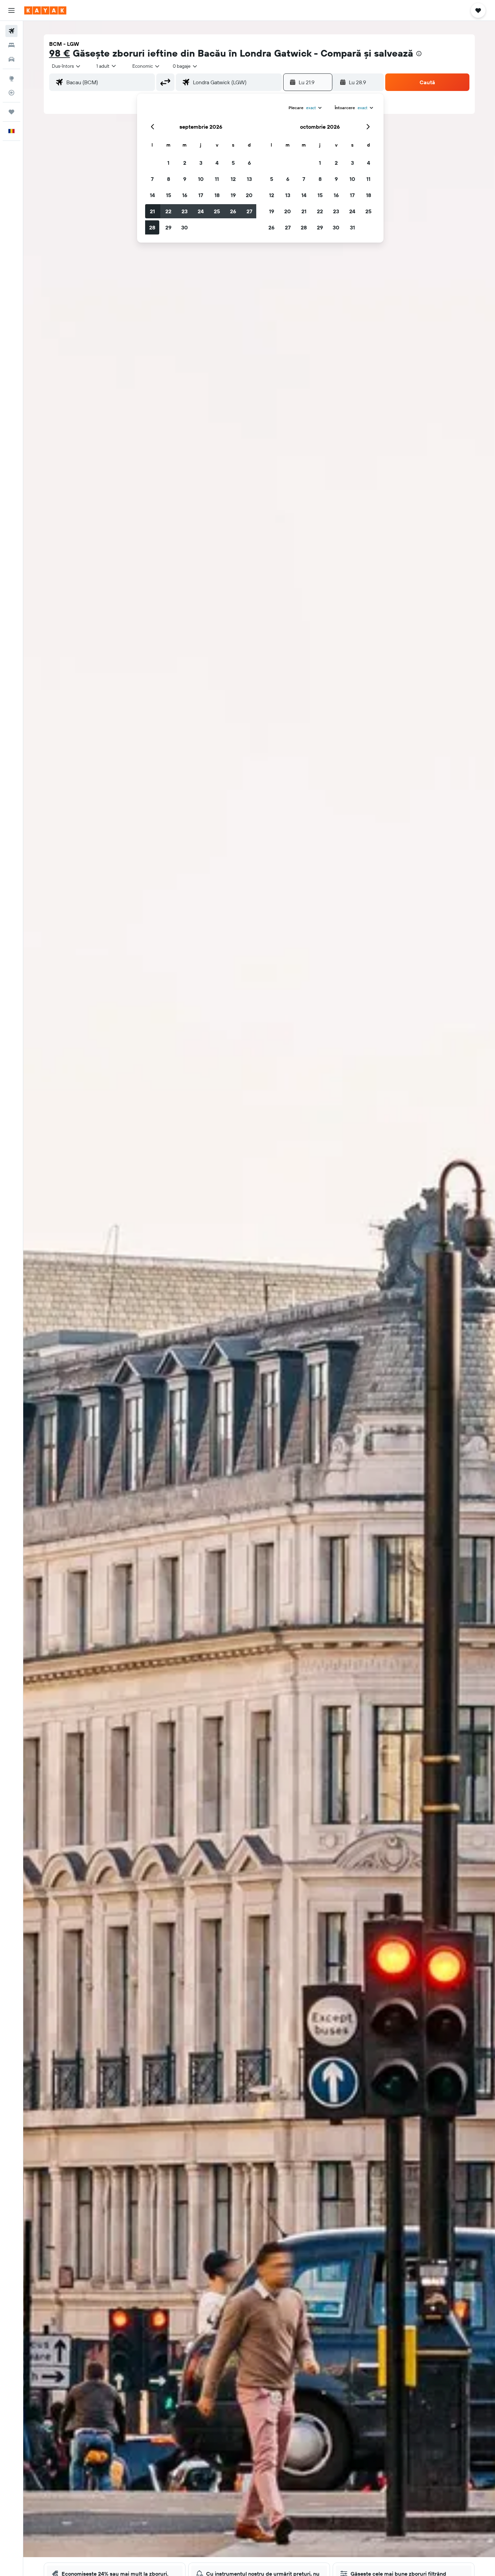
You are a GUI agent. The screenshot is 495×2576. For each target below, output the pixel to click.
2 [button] (185, 163)
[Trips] (11, 112)
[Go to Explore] (11, 78)
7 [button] (152, 179)
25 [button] (217, 211)
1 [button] (168, 163)
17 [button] (201, 195)
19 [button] (233, 195)
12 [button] (233, 179)
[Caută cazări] (11, 45)
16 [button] (185, 195)
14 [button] (152, 195)
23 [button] (185, 211)
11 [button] (217, 179)
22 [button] (168, 211)
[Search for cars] (11, 59)
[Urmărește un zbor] (11, 93)
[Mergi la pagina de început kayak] (45, 10)
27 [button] (249, 211)
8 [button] (169, 179)
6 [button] (249, 163)
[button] (11, 10)
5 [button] (233, 163)
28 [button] (152, 227)
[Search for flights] (11, 31)
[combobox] (67, 66)
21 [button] (152, 211)
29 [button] (168, 227)
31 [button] (352, 227)
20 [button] (249, 195)
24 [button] (201, 211)
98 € (60, 53)
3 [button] (201, 163)
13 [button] (249, 179)
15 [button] (169, 195)
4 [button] (217, 163)
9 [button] (185, 179)
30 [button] (185, 227)
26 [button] (233, 211)
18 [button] (217, 195)
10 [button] (201, 179)
